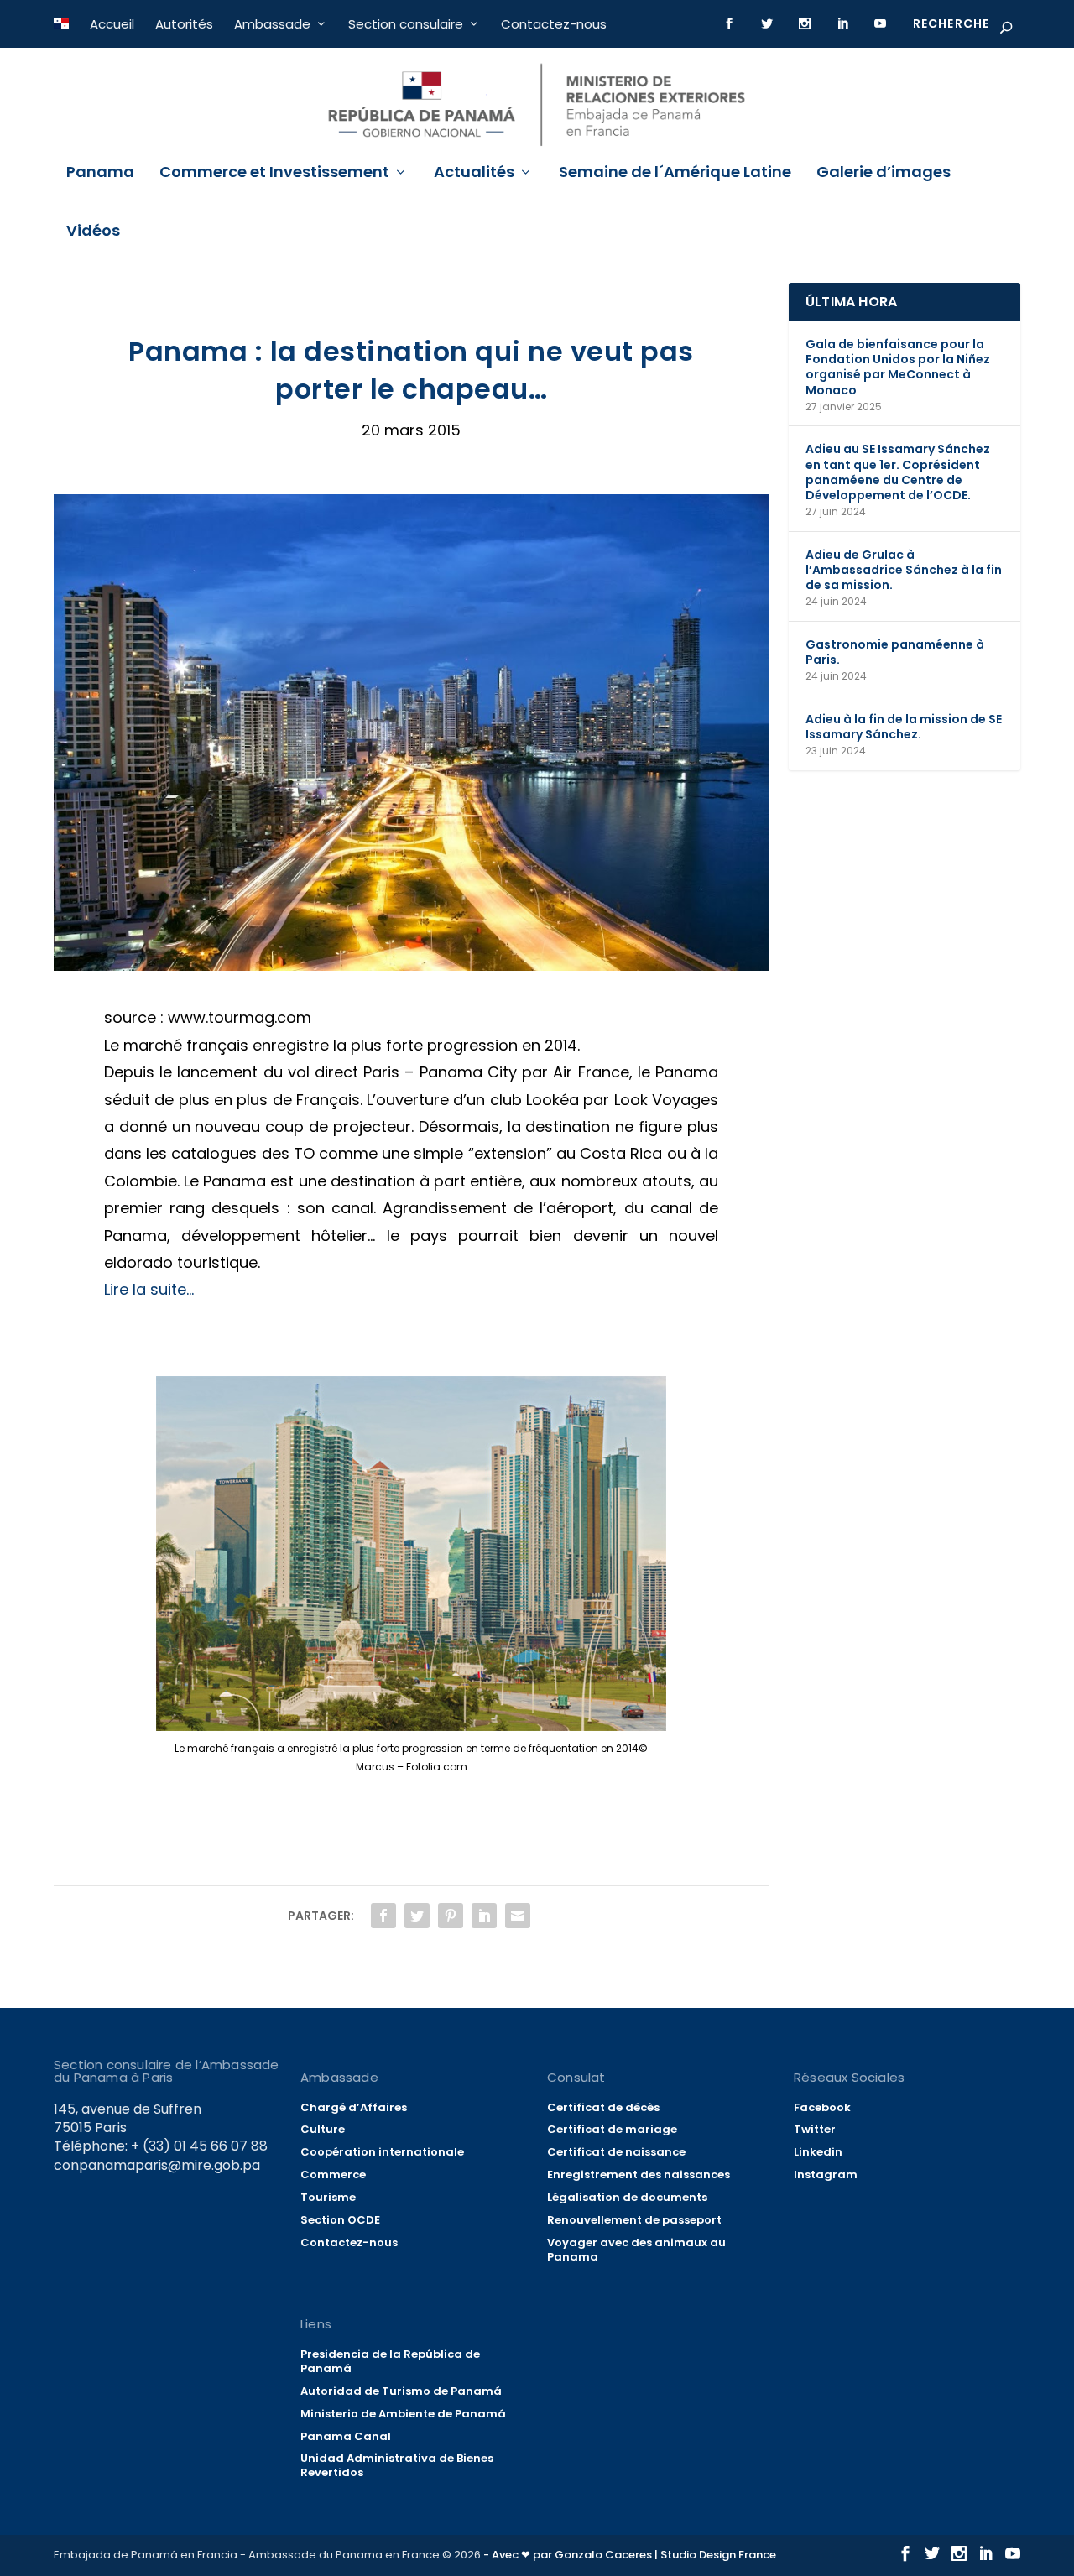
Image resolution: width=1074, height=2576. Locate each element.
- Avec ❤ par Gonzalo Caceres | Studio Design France (630, 2555)
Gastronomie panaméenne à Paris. (895, 652)
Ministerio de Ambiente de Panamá (403, 2414)
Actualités (474, 174)
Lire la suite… (149, 1289)
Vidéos (93, 232)
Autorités (184, 24)
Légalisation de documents (627, 2197)
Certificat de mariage (612, 2129)
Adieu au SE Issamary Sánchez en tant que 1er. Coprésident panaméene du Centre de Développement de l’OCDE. (898, 472)
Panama (100, 174)
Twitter (815, 2129)
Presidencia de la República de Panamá (390, 2361)
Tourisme (328, 2197)
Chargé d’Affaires (354, 2107)
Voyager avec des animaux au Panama (636, 2250)
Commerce (333, 2174)
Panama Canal (346, 2436)
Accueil (112, 24)
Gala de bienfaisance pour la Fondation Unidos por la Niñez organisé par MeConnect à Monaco (898, 367)
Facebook (822, 2107)
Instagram (826, 2174)
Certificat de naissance (616, 2152)
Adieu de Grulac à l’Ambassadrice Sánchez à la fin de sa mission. (904, 570)
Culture (323, 2129)
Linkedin (818, 2152)
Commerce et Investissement (274, 174)
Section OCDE (340, 2220)
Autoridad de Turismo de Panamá (401, 2391)
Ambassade (272, 24)
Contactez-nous (554, 24)
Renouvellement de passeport (634, 2220)
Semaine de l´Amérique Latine (675, 174)
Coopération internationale (382, 2152)
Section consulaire (406, 24)
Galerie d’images (884, 174)
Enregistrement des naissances (639, 2174)
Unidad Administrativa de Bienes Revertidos (397, 2465)
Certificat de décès (603, 2107)
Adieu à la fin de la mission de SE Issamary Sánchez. (904, 727)
